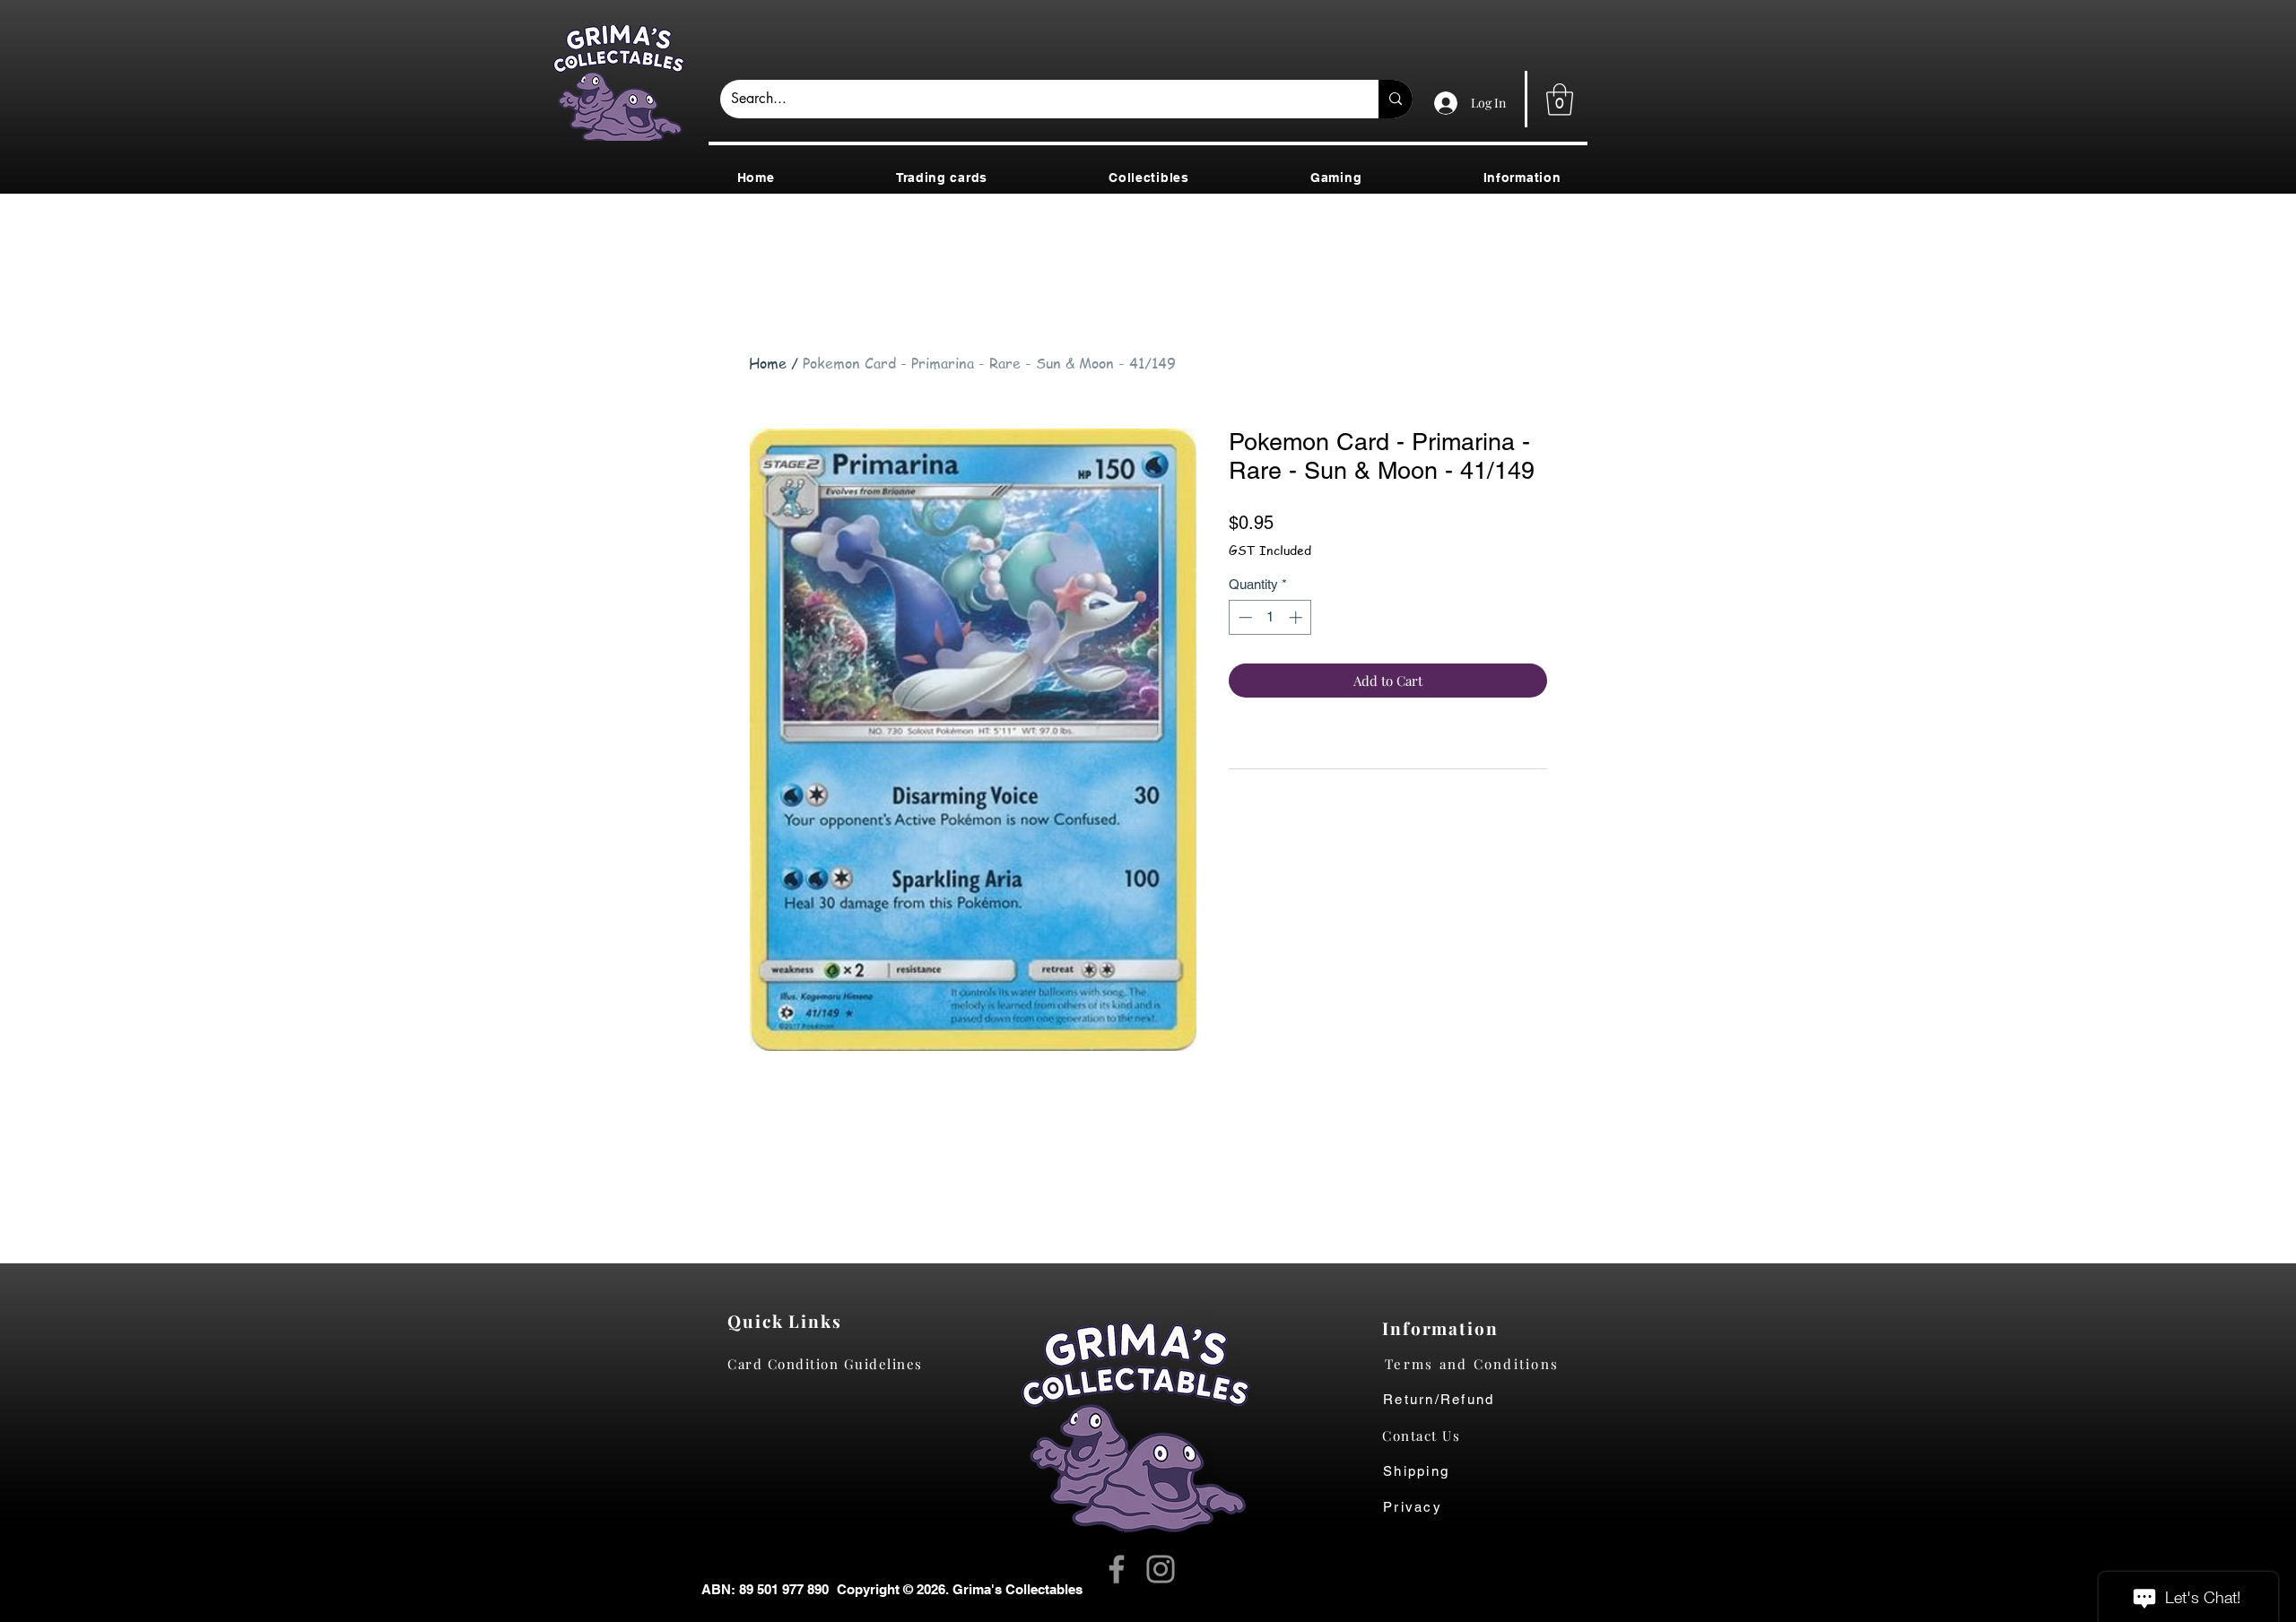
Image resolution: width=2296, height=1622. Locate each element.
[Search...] (1396, 99)
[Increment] (1297, 617)
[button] (1560, 100)
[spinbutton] (1270, 617)
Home (768, 363)
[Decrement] (1244, 617)
